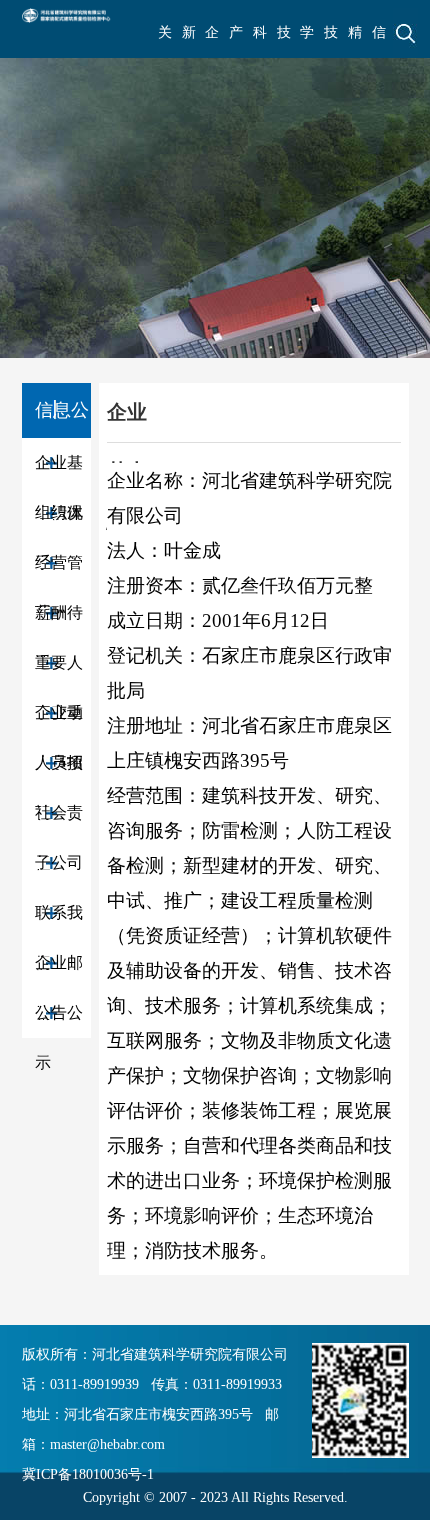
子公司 (59, 862)
